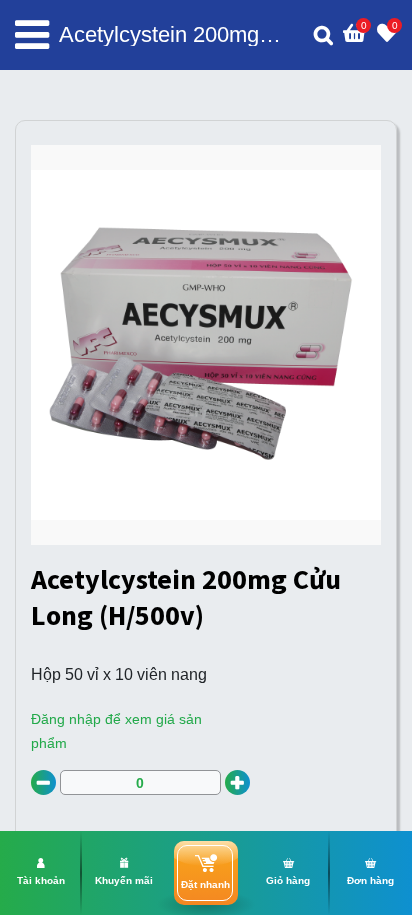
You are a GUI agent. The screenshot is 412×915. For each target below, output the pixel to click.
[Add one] (237, 782)
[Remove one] (43, 782)
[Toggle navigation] (32, 35)
